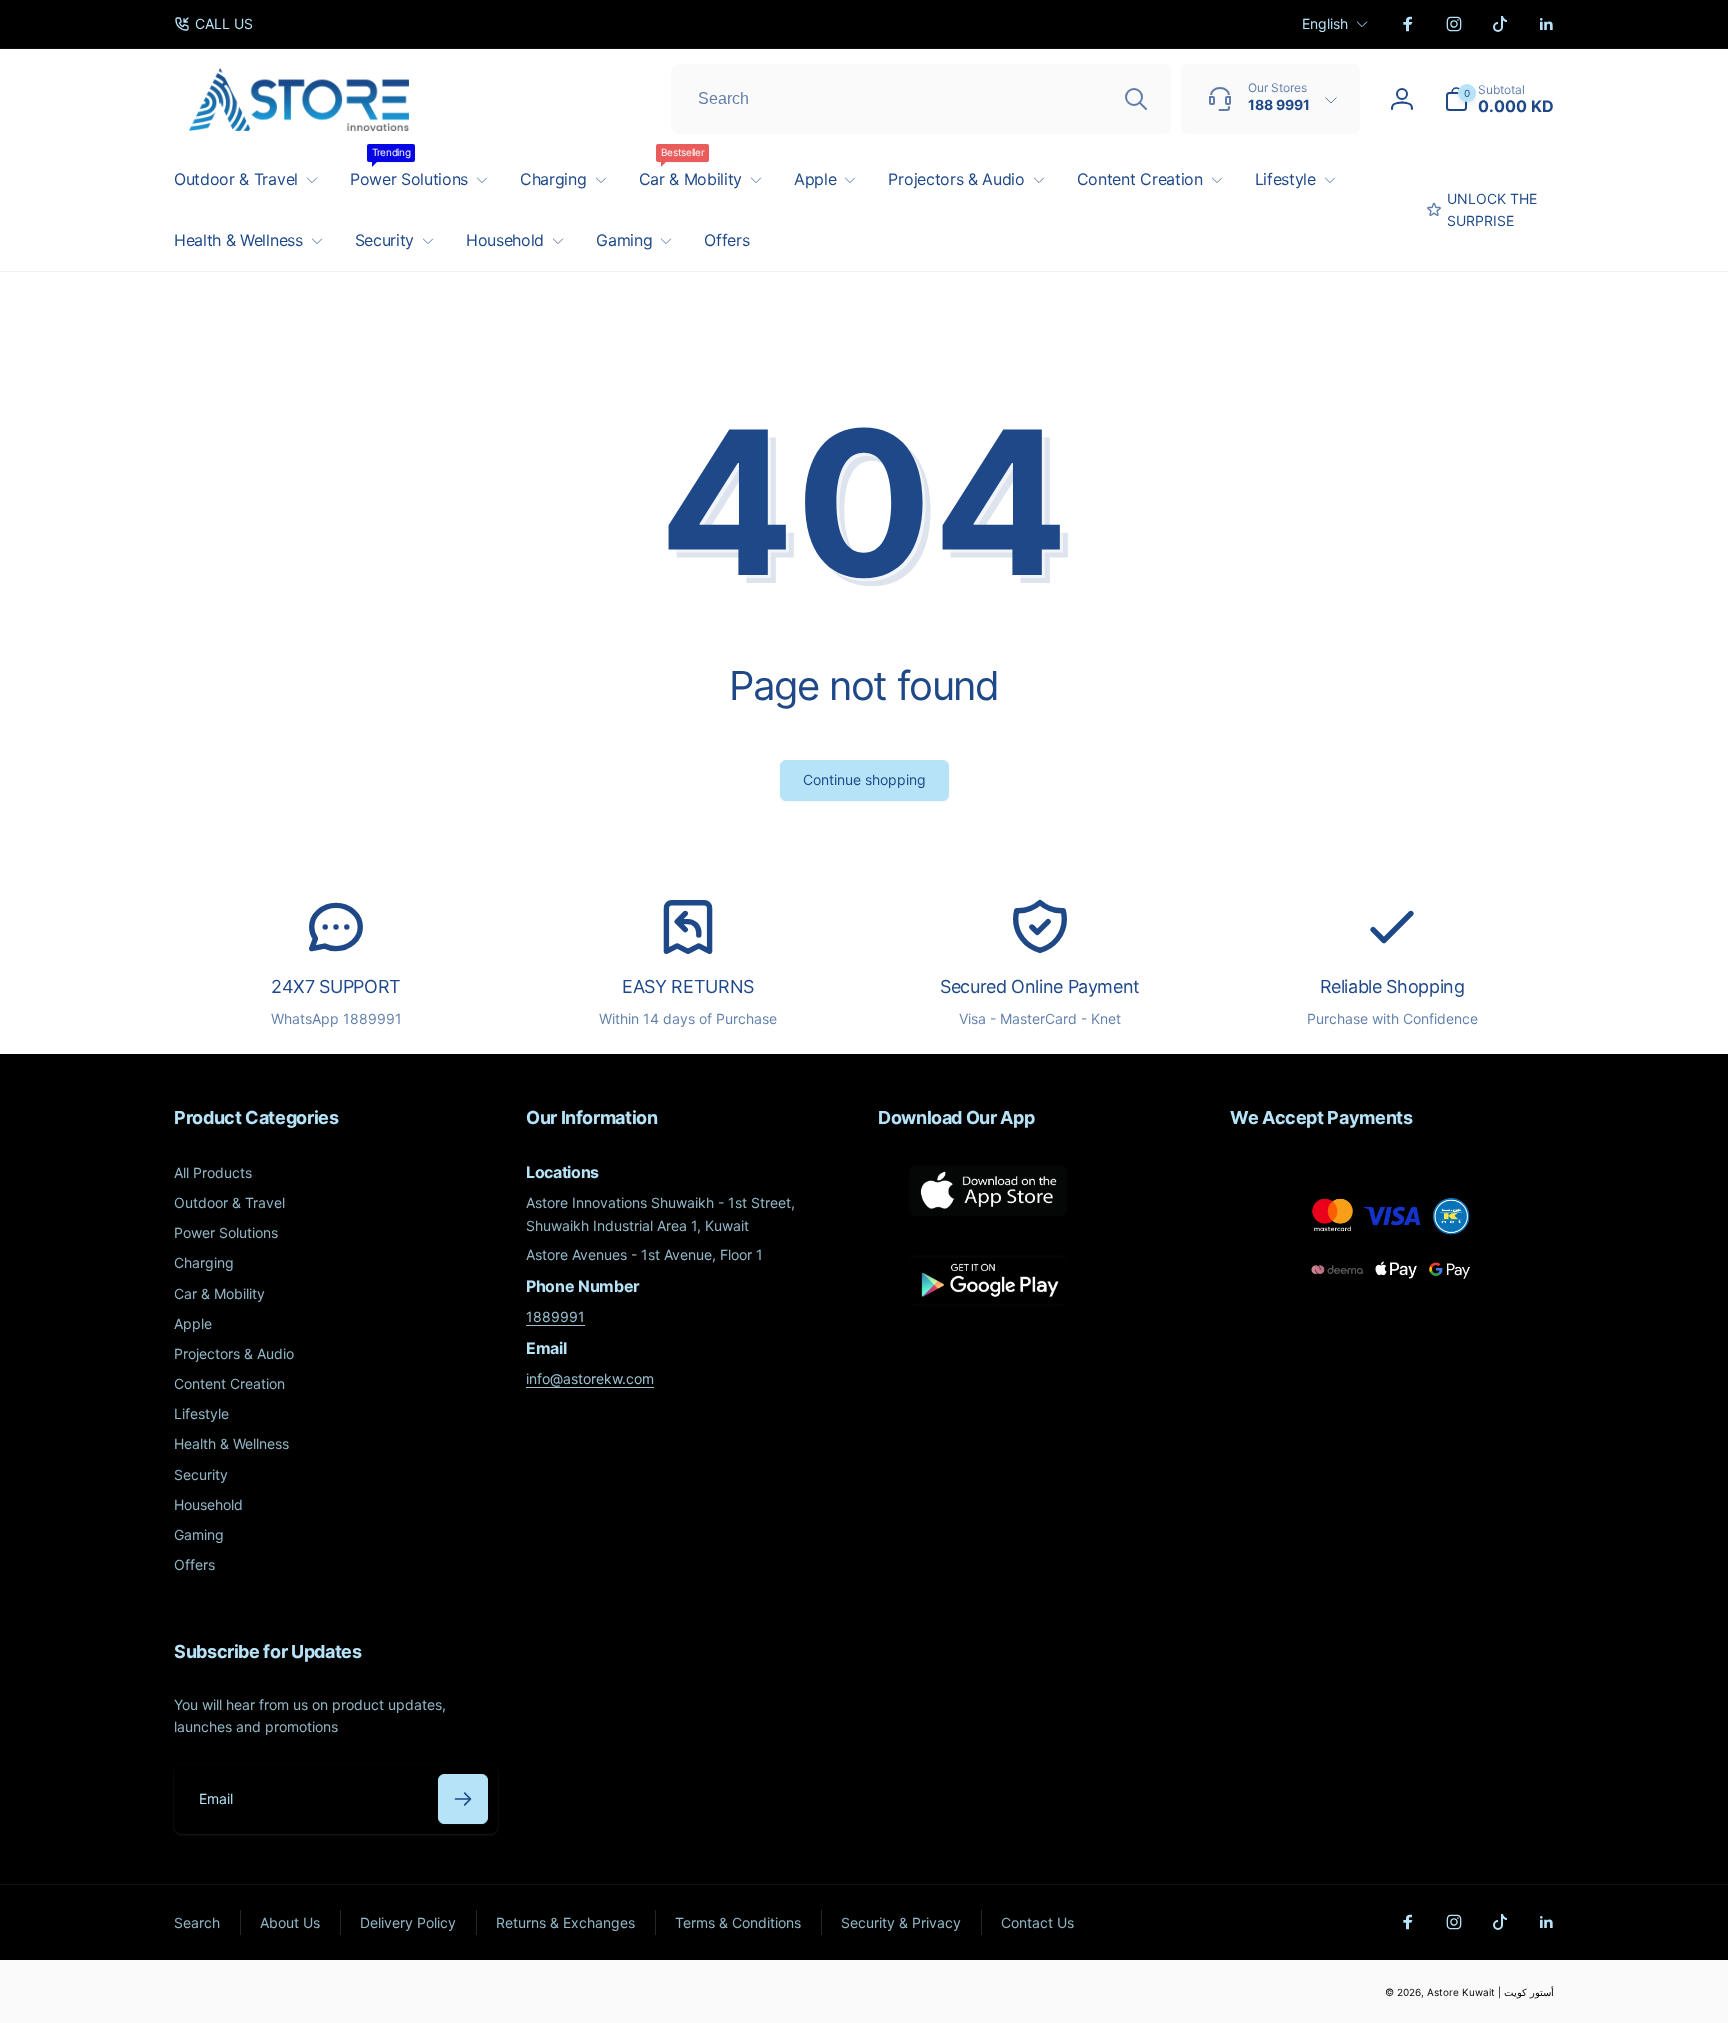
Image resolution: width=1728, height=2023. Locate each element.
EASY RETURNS (688, 986)
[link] (213, 24)
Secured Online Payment (1040, 986)
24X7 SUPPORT (336, 986)
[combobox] (921, 99)
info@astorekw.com (590, 1378)
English (1325, 23)
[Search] (1136, 99)
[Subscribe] (463, 1799)
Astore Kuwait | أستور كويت (1490, 1992)
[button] (1499, 99)
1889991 (555, 1316)
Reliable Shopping (1392, 986)
